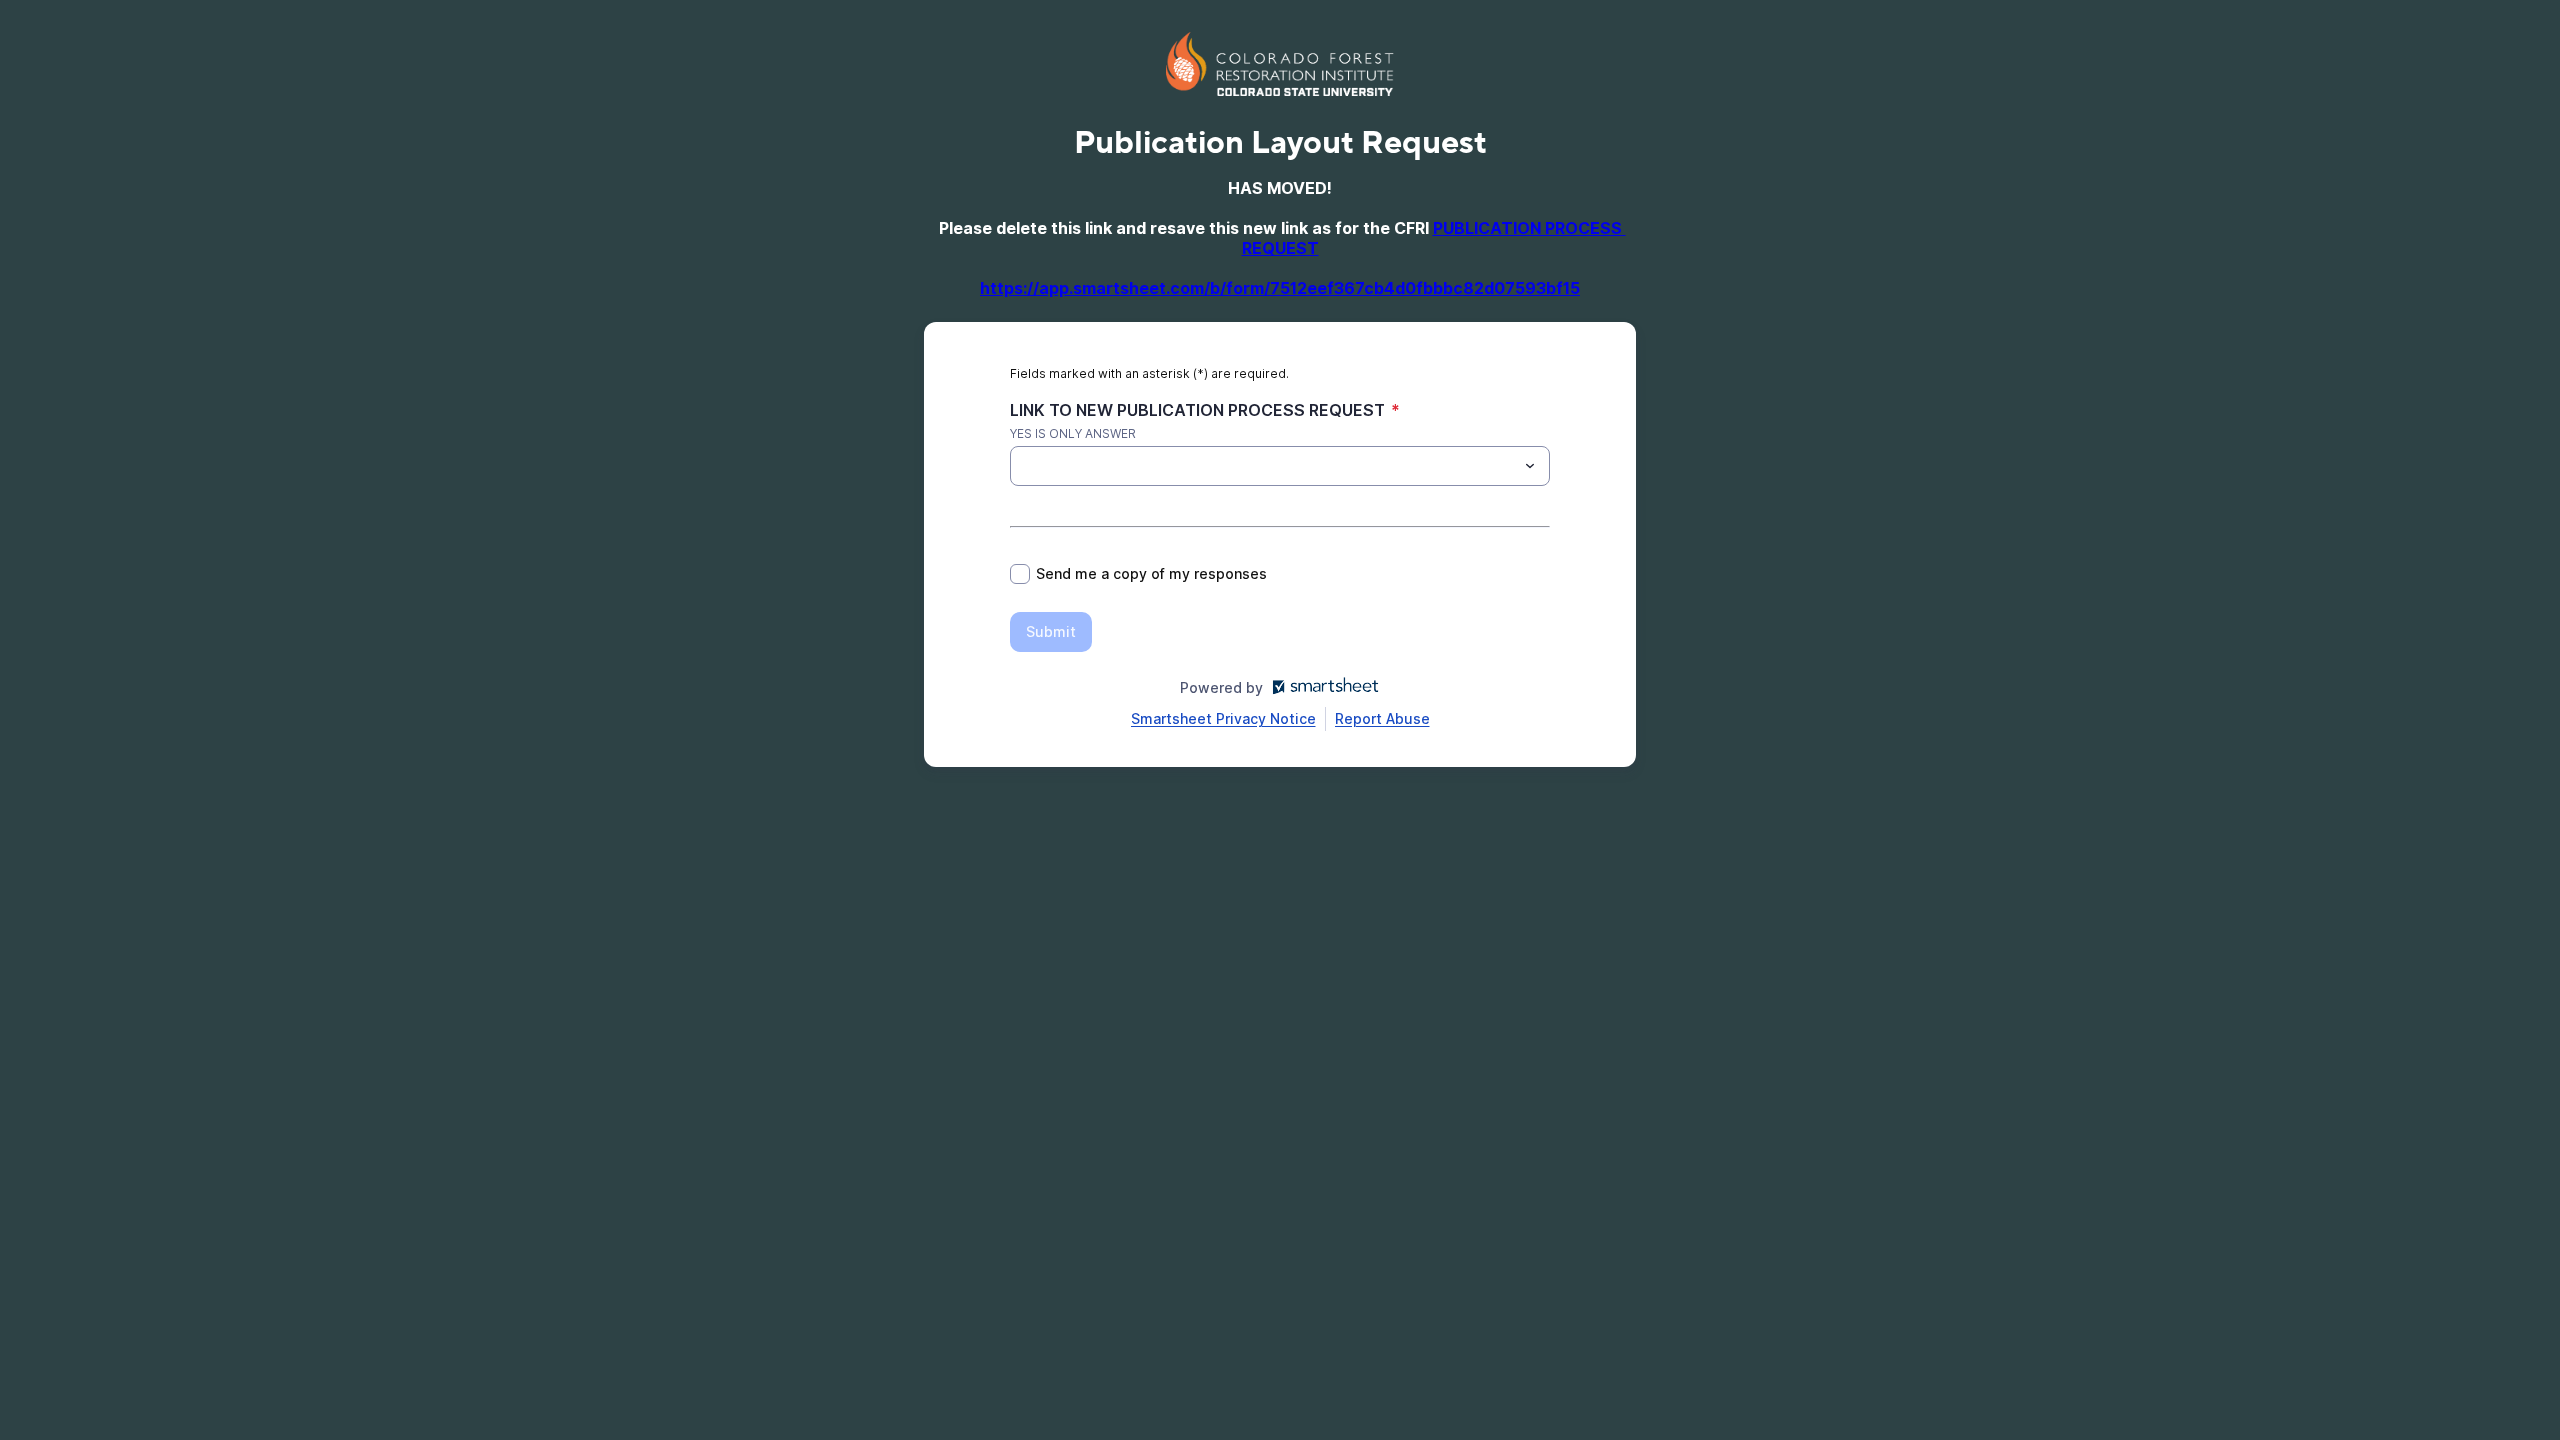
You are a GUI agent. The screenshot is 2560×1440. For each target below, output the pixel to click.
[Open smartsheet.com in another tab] (1321, 687)
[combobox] (1280, 466)
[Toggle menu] (1530, 466)
